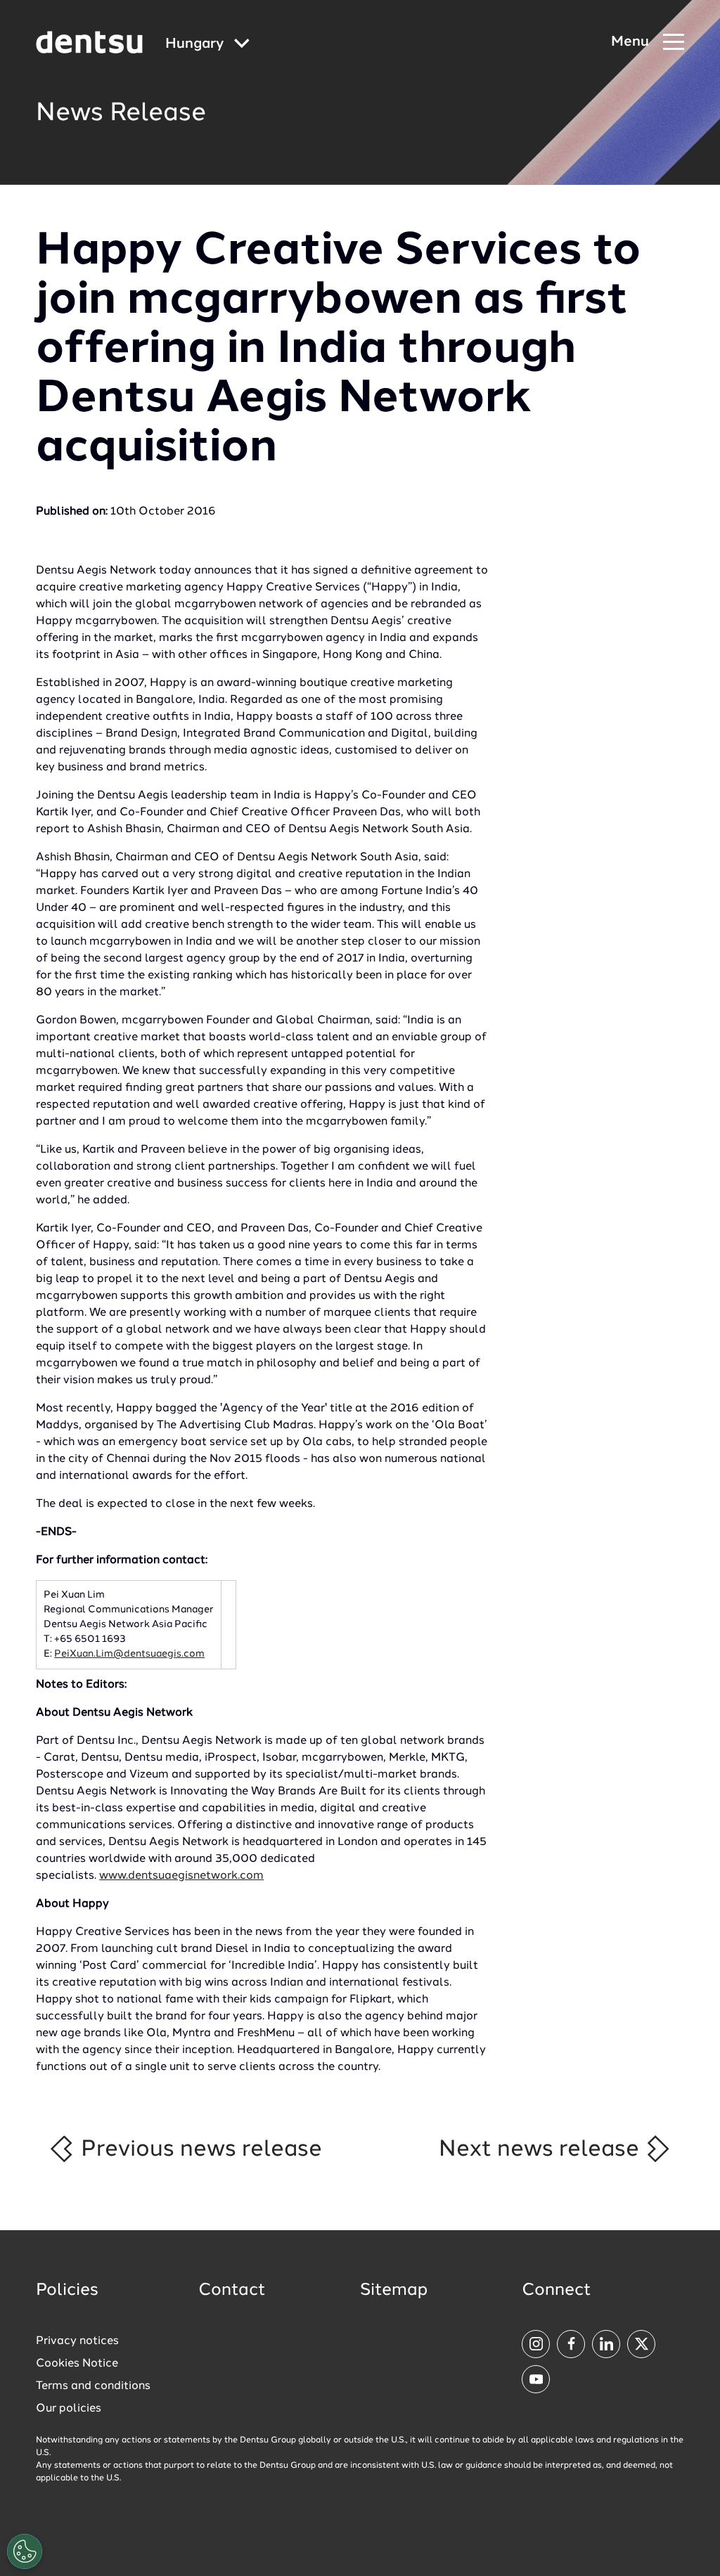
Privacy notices (77, 2341)
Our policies (69, 2409)
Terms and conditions (93, 2386)
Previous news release (199, 2149)
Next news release (542, 2149)
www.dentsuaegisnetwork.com (181, 1876)
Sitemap (394, 2291)
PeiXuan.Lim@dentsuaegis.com (129, 1654)
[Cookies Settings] (25, 2551)
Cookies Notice (77, 2364)
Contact (232, 2291)
